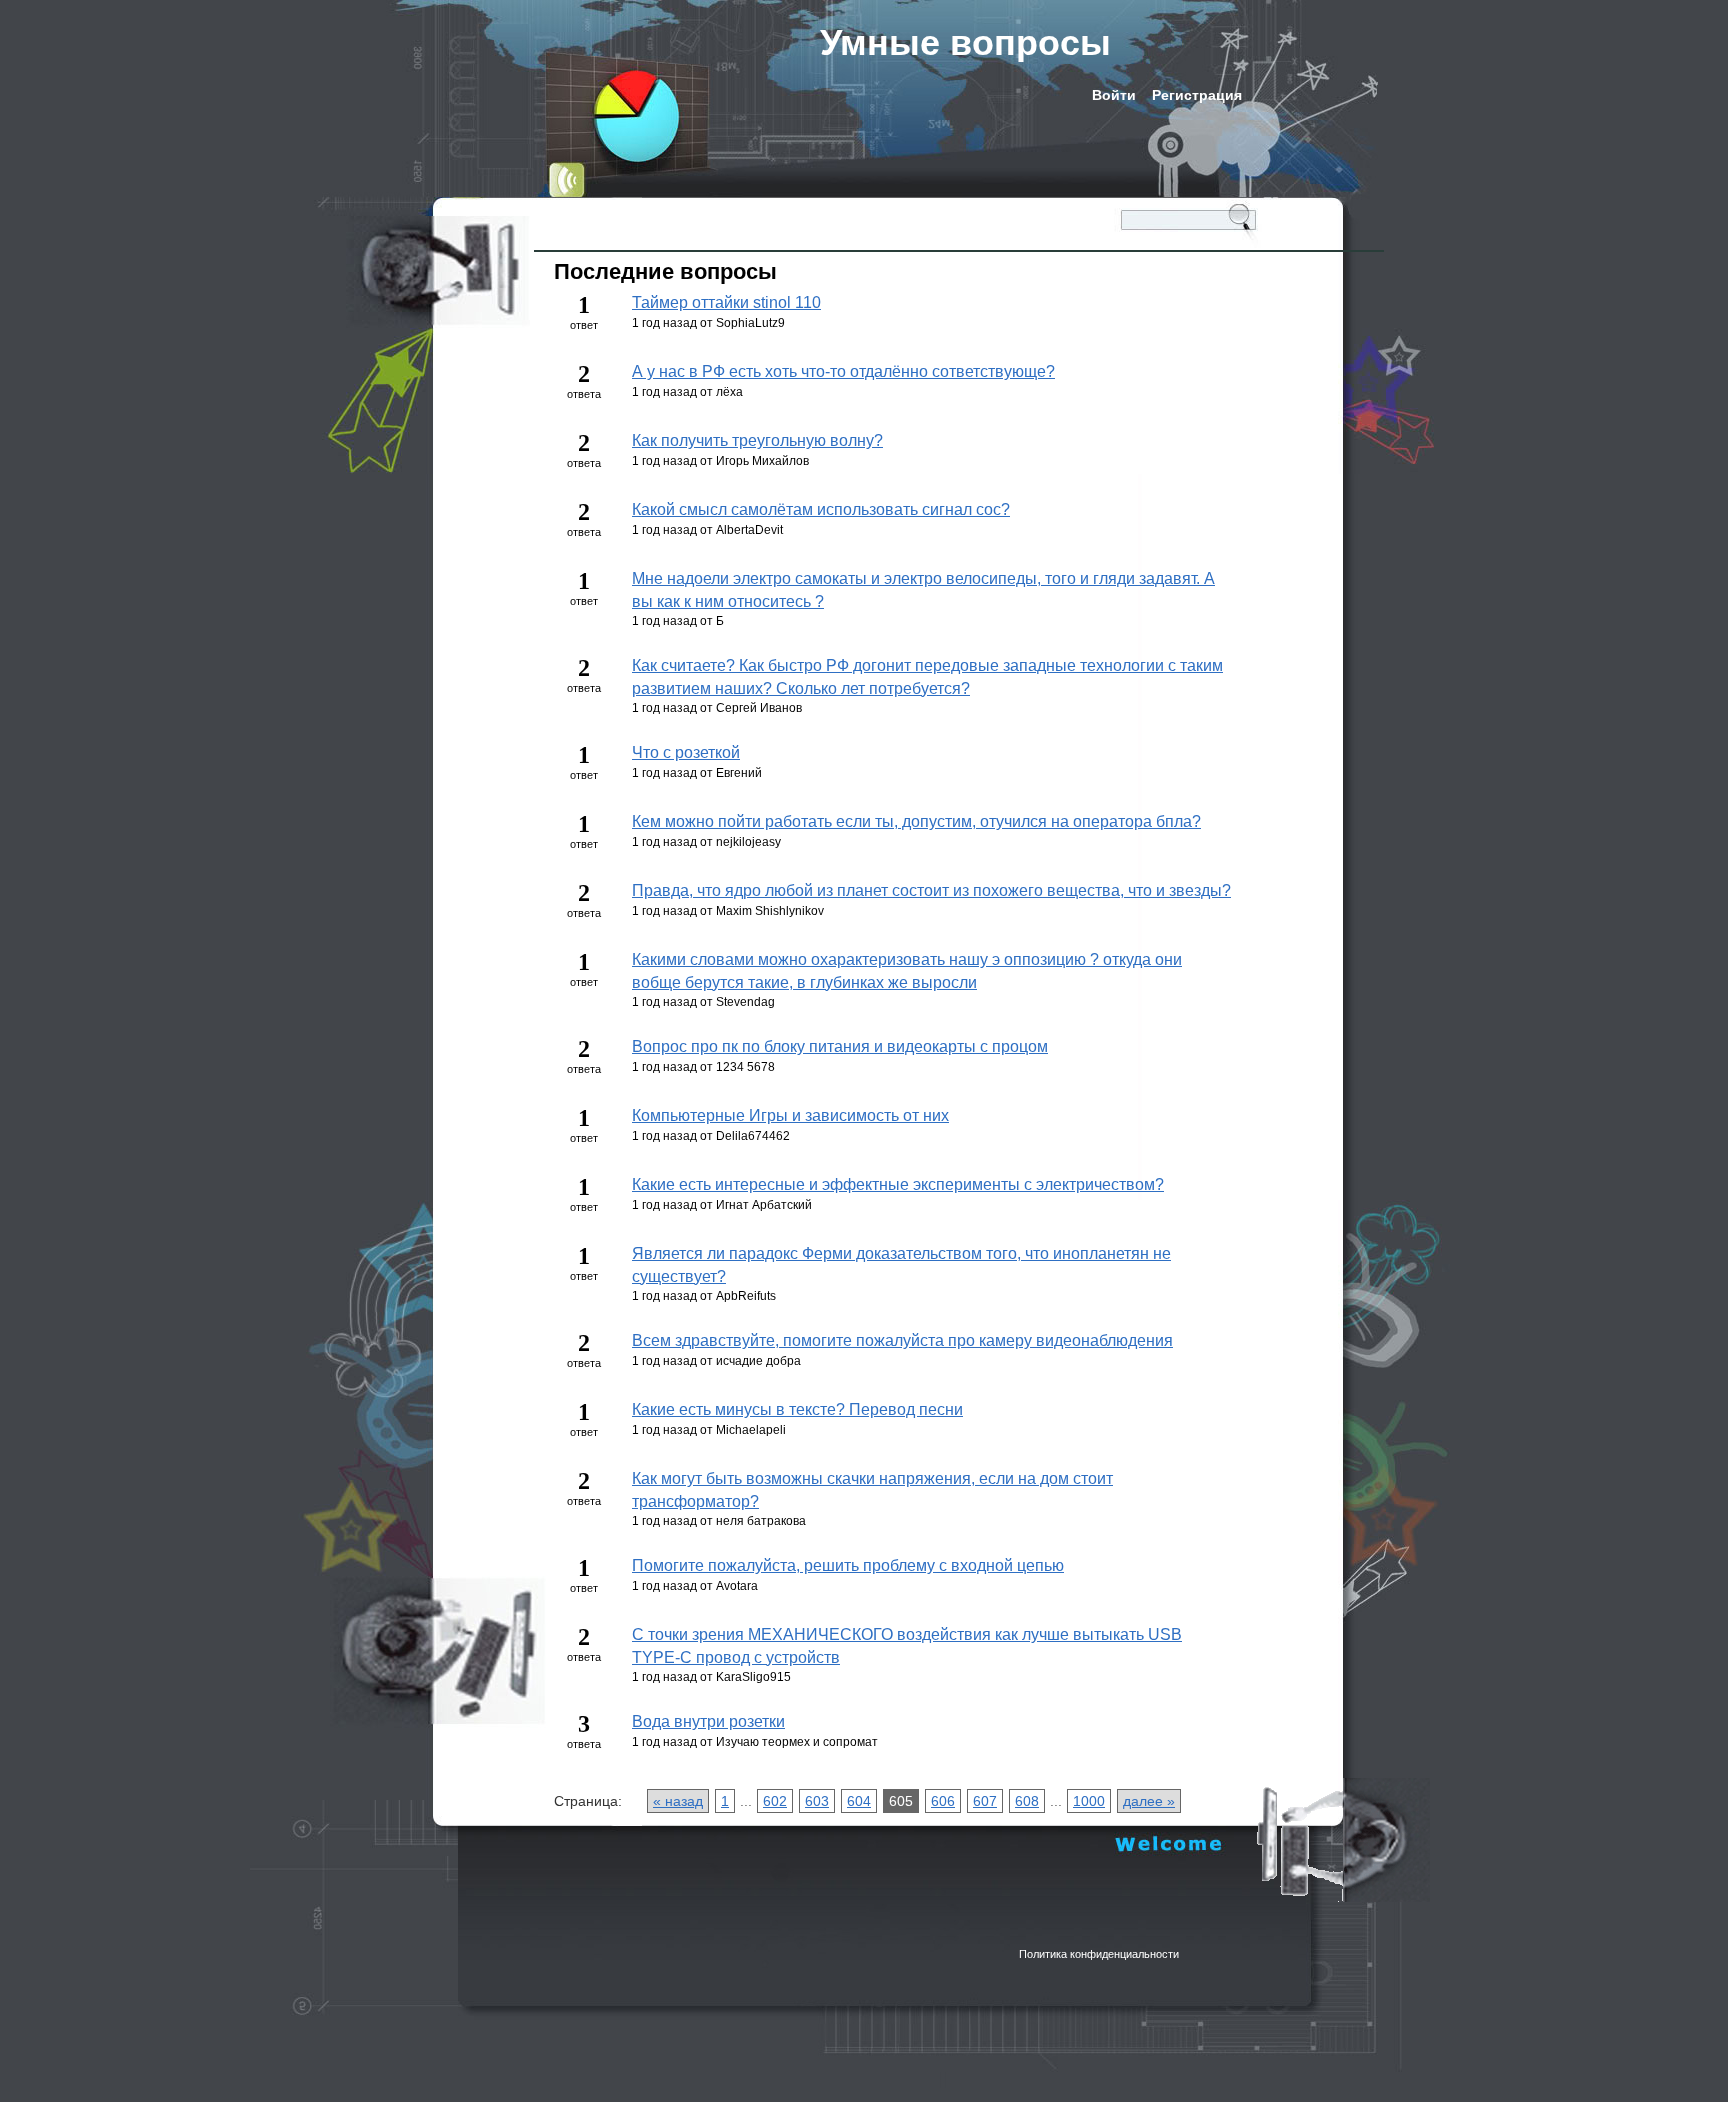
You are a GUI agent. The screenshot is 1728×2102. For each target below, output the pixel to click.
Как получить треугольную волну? (757, 440)
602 (775, 1801)
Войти (1114, 95)
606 (943, 1801)
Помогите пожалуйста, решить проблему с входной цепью (848, 1565)
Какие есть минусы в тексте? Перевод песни (797, 1409)
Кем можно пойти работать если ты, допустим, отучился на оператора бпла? (916, 821)
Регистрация (1197, 95)
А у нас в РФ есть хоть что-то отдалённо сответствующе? (843, 371)
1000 (1089, 1801)
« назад (678, 1801)
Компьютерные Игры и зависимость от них (790, 1115)
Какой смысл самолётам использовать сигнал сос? (821, 509)
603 (817, 1801)
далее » (1149, 1801)
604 (859, 1801)
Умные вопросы (965, 42)
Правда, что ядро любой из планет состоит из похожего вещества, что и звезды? (931, 890)
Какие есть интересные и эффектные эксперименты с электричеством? (898, 1184)
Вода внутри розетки (708, 1721)
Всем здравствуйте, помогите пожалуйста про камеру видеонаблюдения (902, 1340)
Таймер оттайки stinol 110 (726, 302)
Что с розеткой (686, 752)
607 (985, 1801)
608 (1027, 1801)
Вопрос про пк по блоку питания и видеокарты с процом (840, 1046)
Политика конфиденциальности (1099, 1954)
